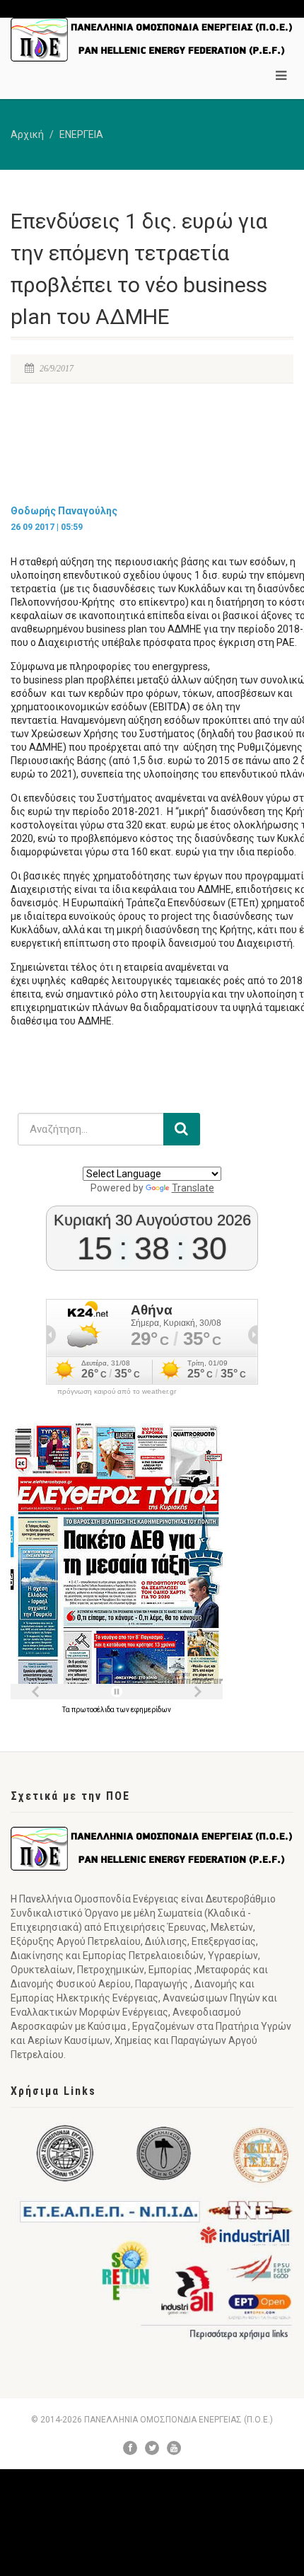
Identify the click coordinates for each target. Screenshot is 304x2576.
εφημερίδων (151, 1710)
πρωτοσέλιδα (94, 1710)
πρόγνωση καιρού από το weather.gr (117, 1392)
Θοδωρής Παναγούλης (64, 511)
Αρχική (27, 134)
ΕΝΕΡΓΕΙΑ (81, 134)
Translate (193, 1188)
